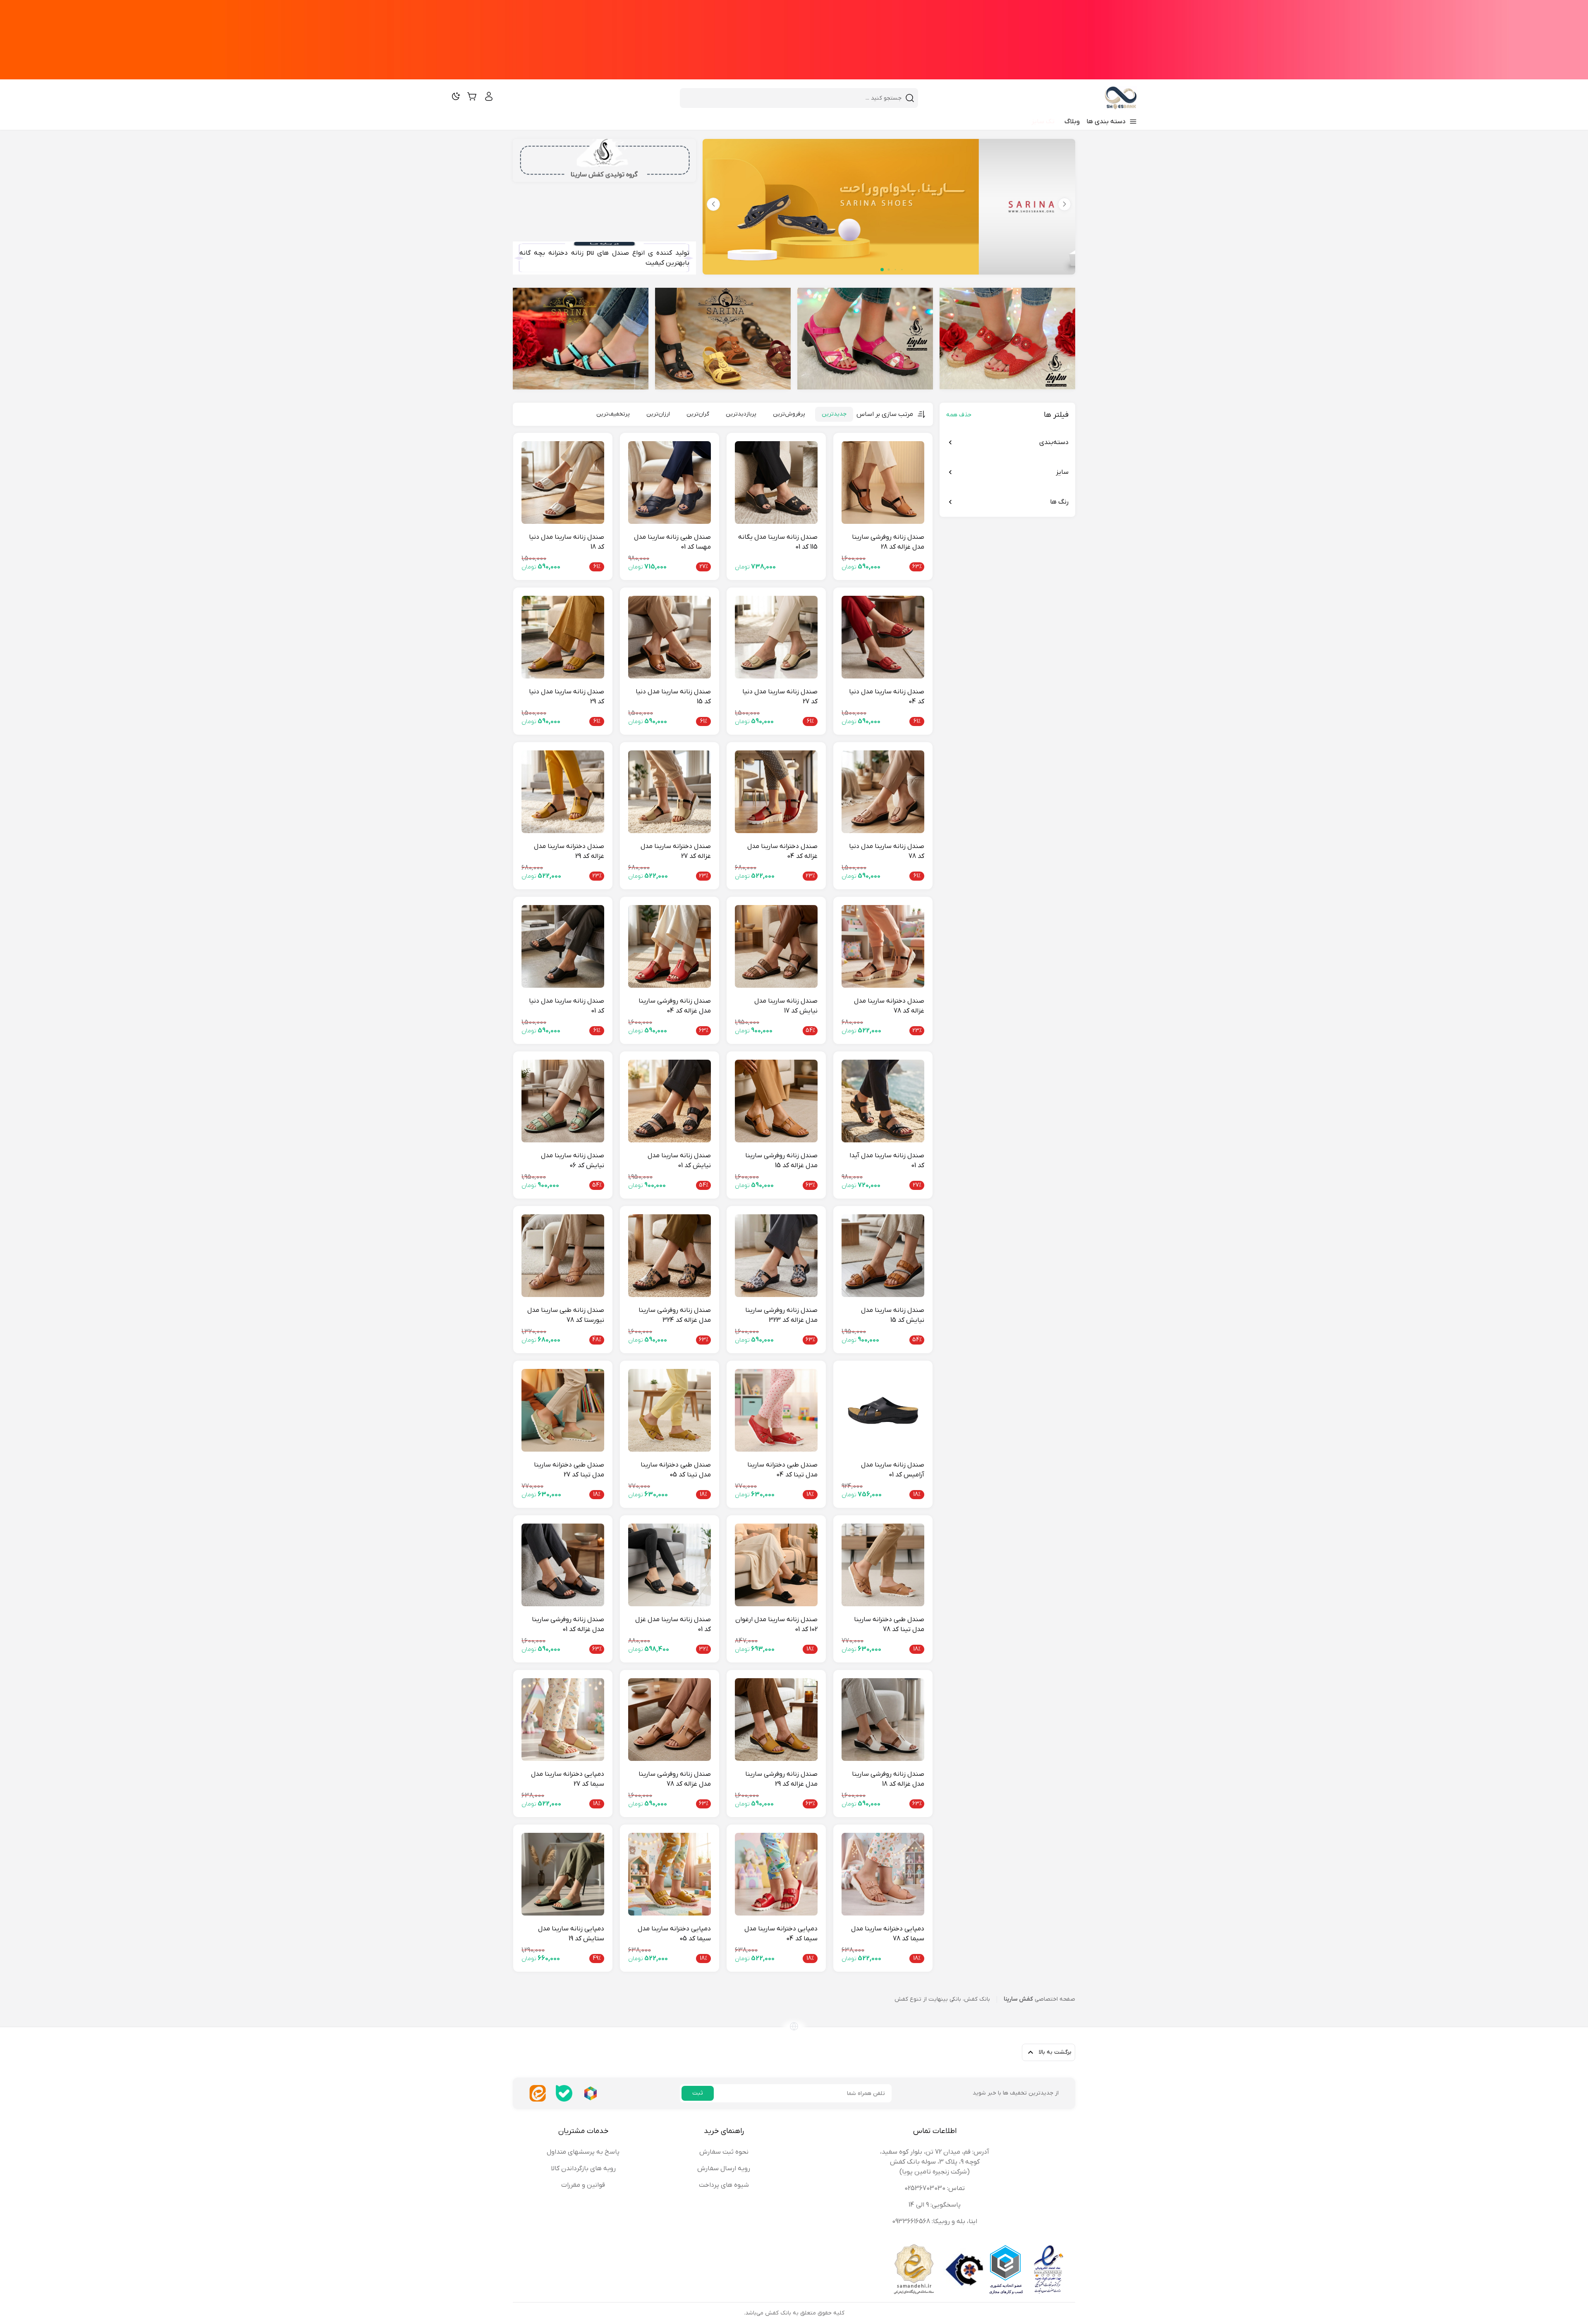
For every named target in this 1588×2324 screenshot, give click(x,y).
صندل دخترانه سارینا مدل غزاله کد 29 (569, 851)
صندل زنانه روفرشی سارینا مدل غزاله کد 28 (888, 542)
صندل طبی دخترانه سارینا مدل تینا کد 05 (676, 1470)
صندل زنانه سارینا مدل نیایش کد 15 (893, 1315)
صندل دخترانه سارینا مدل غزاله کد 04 (782, 851)
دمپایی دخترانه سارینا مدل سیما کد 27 (568, 1779)
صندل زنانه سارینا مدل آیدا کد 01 (887, 1161)
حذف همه (959, 415)
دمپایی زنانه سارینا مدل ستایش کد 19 (571, 1934)
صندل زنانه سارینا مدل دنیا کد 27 (780, 697)
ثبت (698, 2093)
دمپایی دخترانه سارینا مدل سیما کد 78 (888, 1934)
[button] (713, 204)
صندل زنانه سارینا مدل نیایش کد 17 (786, 1006)
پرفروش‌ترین (789, 414)
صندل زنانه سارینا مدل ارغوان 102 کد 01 (776, 1624)
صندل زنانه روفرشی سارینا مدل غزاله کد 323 (781, 1315)
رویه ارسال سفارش (724, 2169)
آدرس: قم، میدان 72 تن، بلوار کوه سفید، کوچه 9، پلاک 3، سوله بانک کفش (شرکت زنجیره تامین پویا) (935, 2162)
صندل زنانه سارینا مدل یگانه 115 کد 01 (778, 542)
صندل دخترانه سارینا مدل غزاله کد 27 (676, 851)
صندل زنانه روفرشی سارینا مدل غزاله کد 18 (888, 1779)
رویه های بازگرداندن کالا (583, 2169)
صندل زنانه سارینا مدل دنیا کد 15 (673, 697)
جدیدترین (834, 414)
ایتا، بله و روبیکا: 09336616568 (935, 2221)
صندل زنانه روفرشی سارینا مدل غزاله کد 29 (781, 1779)
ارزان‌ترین (658, 414)
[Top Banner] (794, 40)
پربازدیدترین (741, 414)
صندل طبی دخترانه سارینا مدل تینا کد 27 (569, 1470)
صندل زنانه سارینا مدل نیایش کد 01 (679, 1161)
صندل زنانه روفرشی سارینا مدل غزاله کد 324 (675, 1315)
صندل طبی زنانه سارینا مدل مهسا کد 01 (672, 542)
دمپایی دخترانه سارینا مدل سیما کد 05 (674, 1934)
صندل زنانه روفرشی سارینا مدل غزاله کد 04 (675, 1006)
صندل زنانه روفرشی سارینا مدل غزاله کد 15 (781, 1161)
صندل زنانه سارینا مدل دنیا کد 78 (887, 851)
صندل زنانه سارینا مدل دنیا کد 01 (567, 1006)
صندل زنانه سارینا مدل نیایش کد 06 (573, 1161)
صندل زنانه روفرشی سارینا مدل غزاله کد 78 (675, 1779)
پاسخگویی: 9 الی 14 (935, 2205)
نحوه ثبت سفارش (724, 2152)
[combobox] (794, 98)
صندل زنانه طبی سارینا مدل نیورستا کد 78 (566, 1315)
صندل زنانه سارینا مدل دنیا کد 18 (567, 542)
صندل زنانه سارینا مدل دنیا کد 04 (887, 697)
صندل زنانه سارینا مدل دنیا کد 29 (567, 697)
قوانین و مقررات (583, 2185)
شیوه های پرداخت (724, 2185)
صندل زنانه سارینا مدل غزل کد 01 (673, 1624)
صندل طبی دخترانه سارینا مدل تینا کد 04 (782, 1470)
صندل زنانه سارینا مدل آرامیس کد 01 (893, 1470)
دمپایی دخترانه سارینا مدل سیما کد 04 (781, 1934)
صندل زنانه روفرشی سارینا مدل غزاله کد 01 (568, 1624)
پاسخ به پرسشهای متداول (583, 2152)
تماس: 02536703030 (935, 2188)
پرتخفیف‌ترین (613, 414)
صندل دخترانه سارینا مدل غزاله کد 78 (889, 1006)
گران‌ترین (698, 414)
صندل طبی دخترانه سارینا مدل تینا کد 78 (889, 1624)
